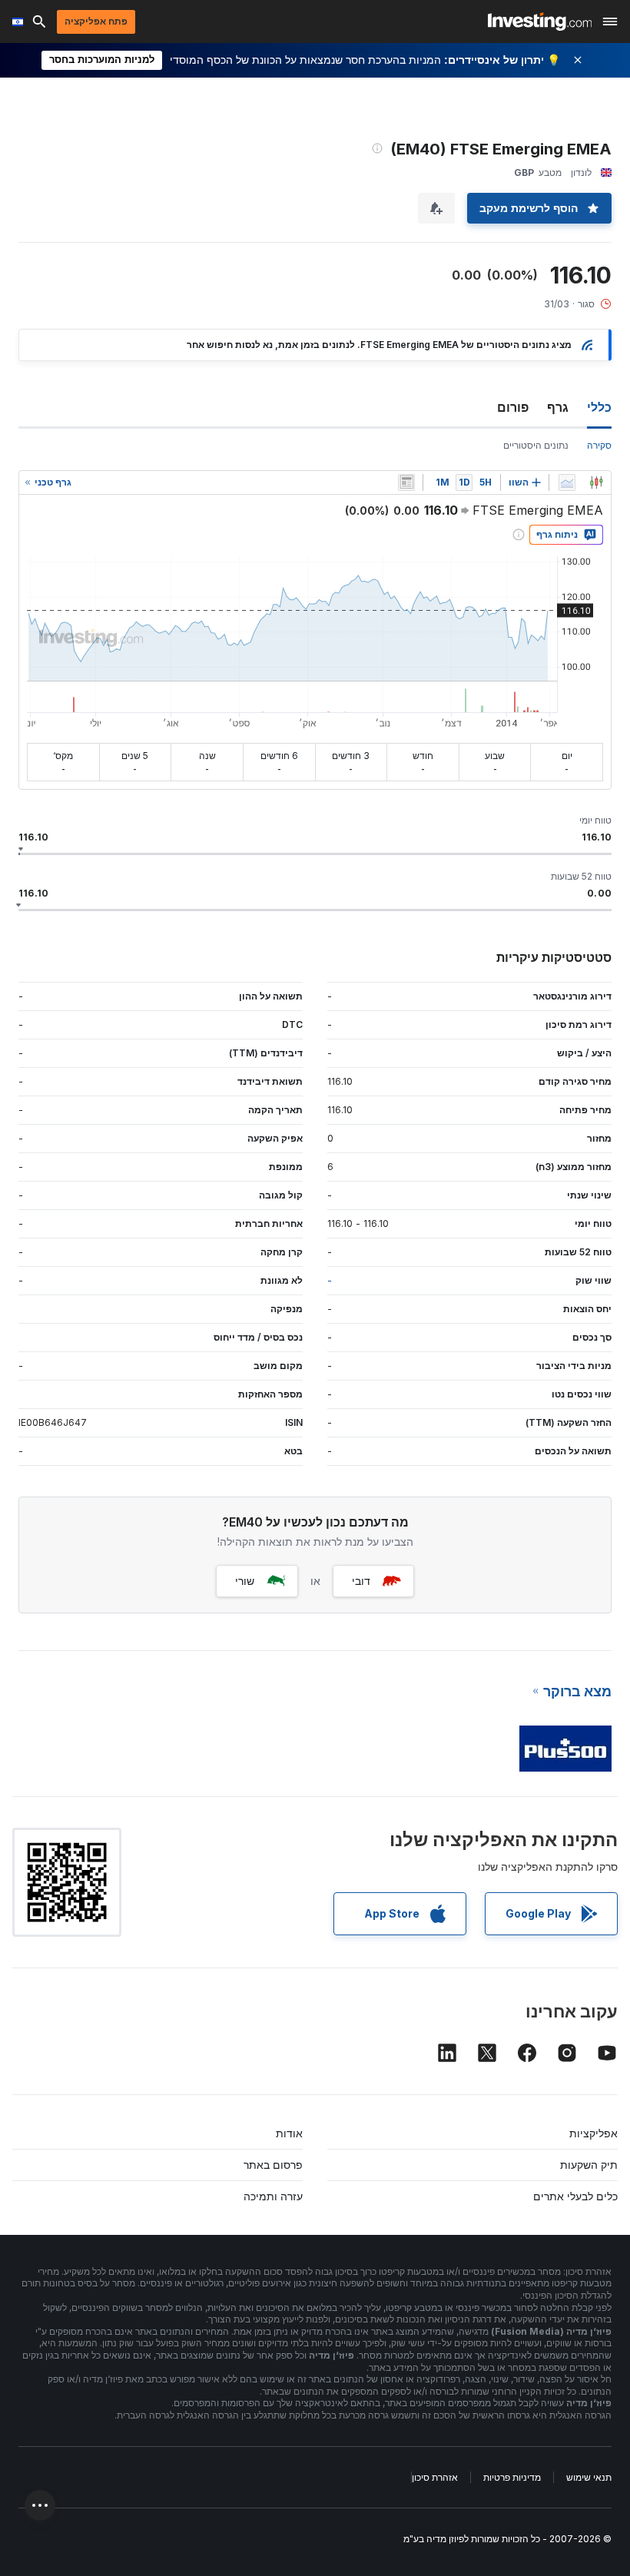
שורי (245, 1581)
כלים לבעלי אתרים (575, 2196)
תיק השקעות (589, 2165)
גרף (558, 407)
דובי (361, 1581)
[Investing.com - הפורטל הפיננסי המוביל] (540, 22)
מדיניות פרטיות (512, 2477)
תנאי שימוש (589, 2477)
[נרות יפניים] (596, 482)
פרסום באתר (273, 2165)
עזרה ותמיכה (273, 2196)
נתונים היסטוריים (536, 445)
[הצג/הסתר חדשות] (406, 482)
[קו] (567, 482)
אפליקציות (594, 2133)
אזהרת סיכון (435, 2477)
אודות (289, 2133)
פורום (513, 407)
